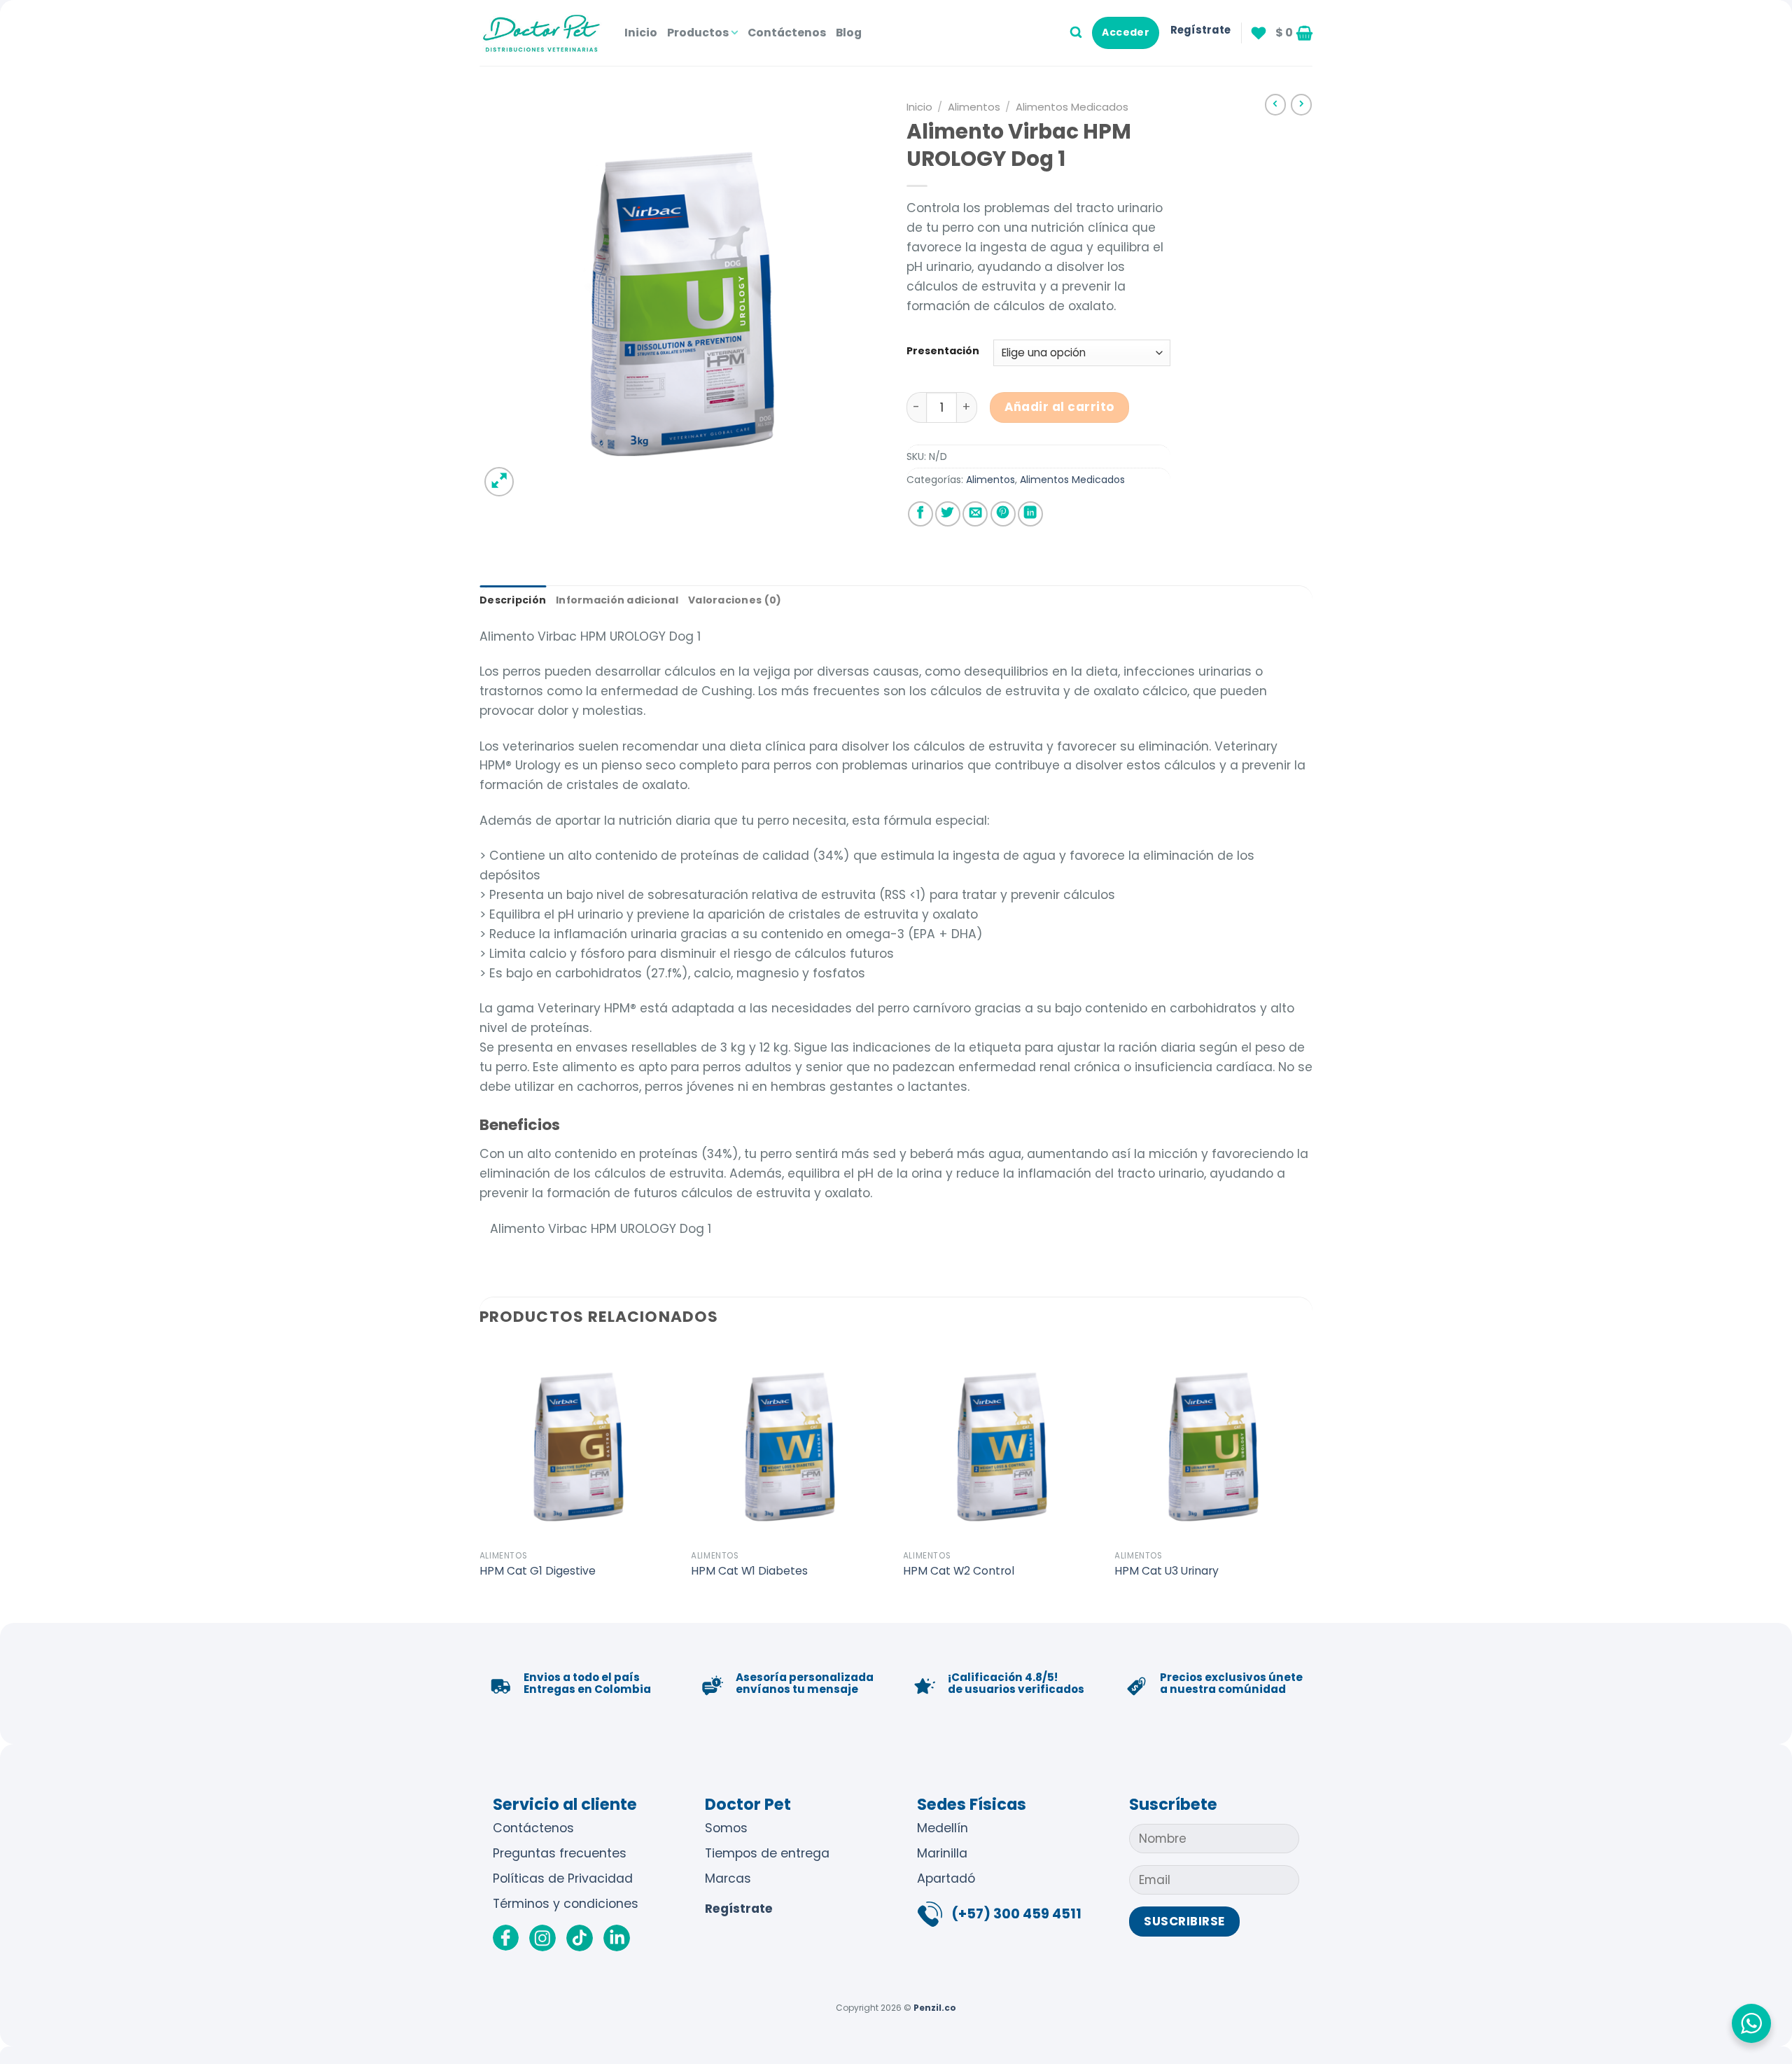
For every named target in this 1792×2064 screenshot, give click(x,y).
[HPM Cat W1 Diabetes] (790, 1443)
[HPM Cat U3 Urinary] (1213, 1443)
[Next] (1312, 1482)
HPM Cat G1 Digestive (538, 1571)
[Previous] (480, 1482)
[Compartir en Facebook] (920, 514)
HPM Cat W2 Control (959, 1571)
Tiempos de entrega (767, 1853)
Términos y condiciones (566, 1904)
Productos (698, 33)
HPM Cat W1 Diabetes (749, 1571)
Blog (849, 33)
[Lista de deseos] (1259, 33)
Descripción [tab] (513, 600)
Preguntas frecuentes (560, 1853)
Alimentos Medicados (1072, 107)
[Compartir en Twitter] (948, 514)
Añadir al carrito (1059, 407)
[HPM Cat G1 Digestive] (579, 1443)
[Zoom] (499, 482)
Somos (726, 1828)
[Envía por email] (975, 514)
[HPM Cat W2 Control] (1002, 1443)
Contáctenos (787, 33)
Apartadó (946, 1878)
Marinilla (942, 1853)
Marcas (728, 1878)
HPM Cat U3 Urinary (1167, 1571)
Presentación (943, 351)
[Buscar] (1076, 33)
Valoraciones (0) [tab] (735, 600)
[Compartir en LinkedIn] (1030, 514)
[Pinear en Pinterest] (1003, 514)
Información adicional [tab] (617, 600)
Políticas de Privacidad (563, 1878)
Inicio (641, 33)
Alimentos (974, 107)
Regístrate (739, 1909)
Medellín (943, 1828)
